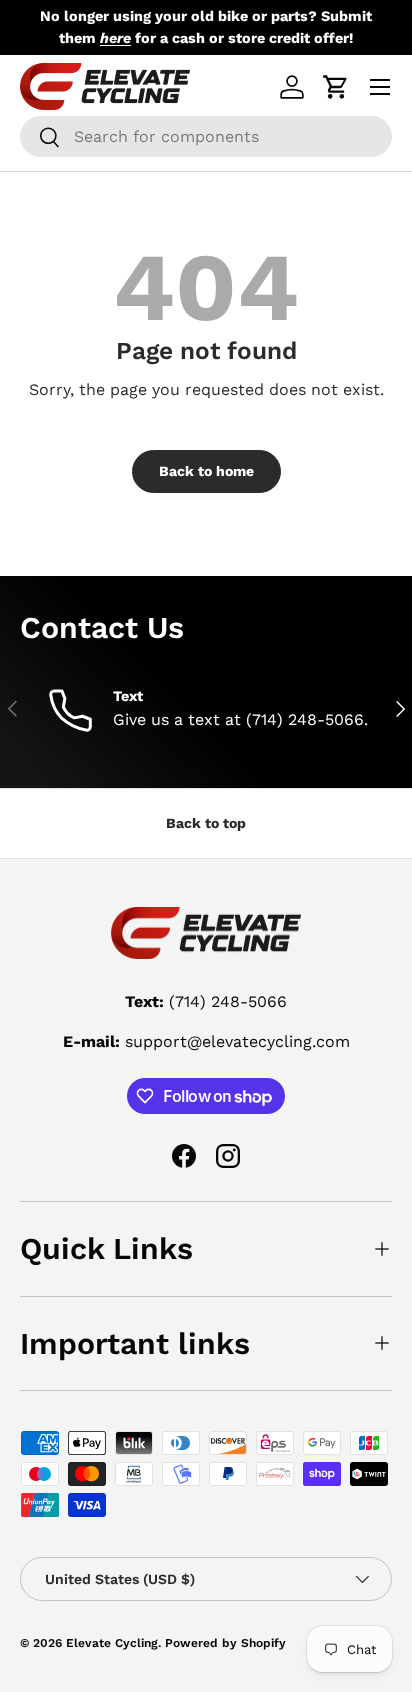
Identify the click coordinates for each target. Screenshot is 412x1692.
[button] (336, 87)
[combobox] (206, 136)
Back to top (206, 823)
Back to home (206, 471)
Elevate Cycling (112, 1643)
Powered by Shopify (225, 1643)
